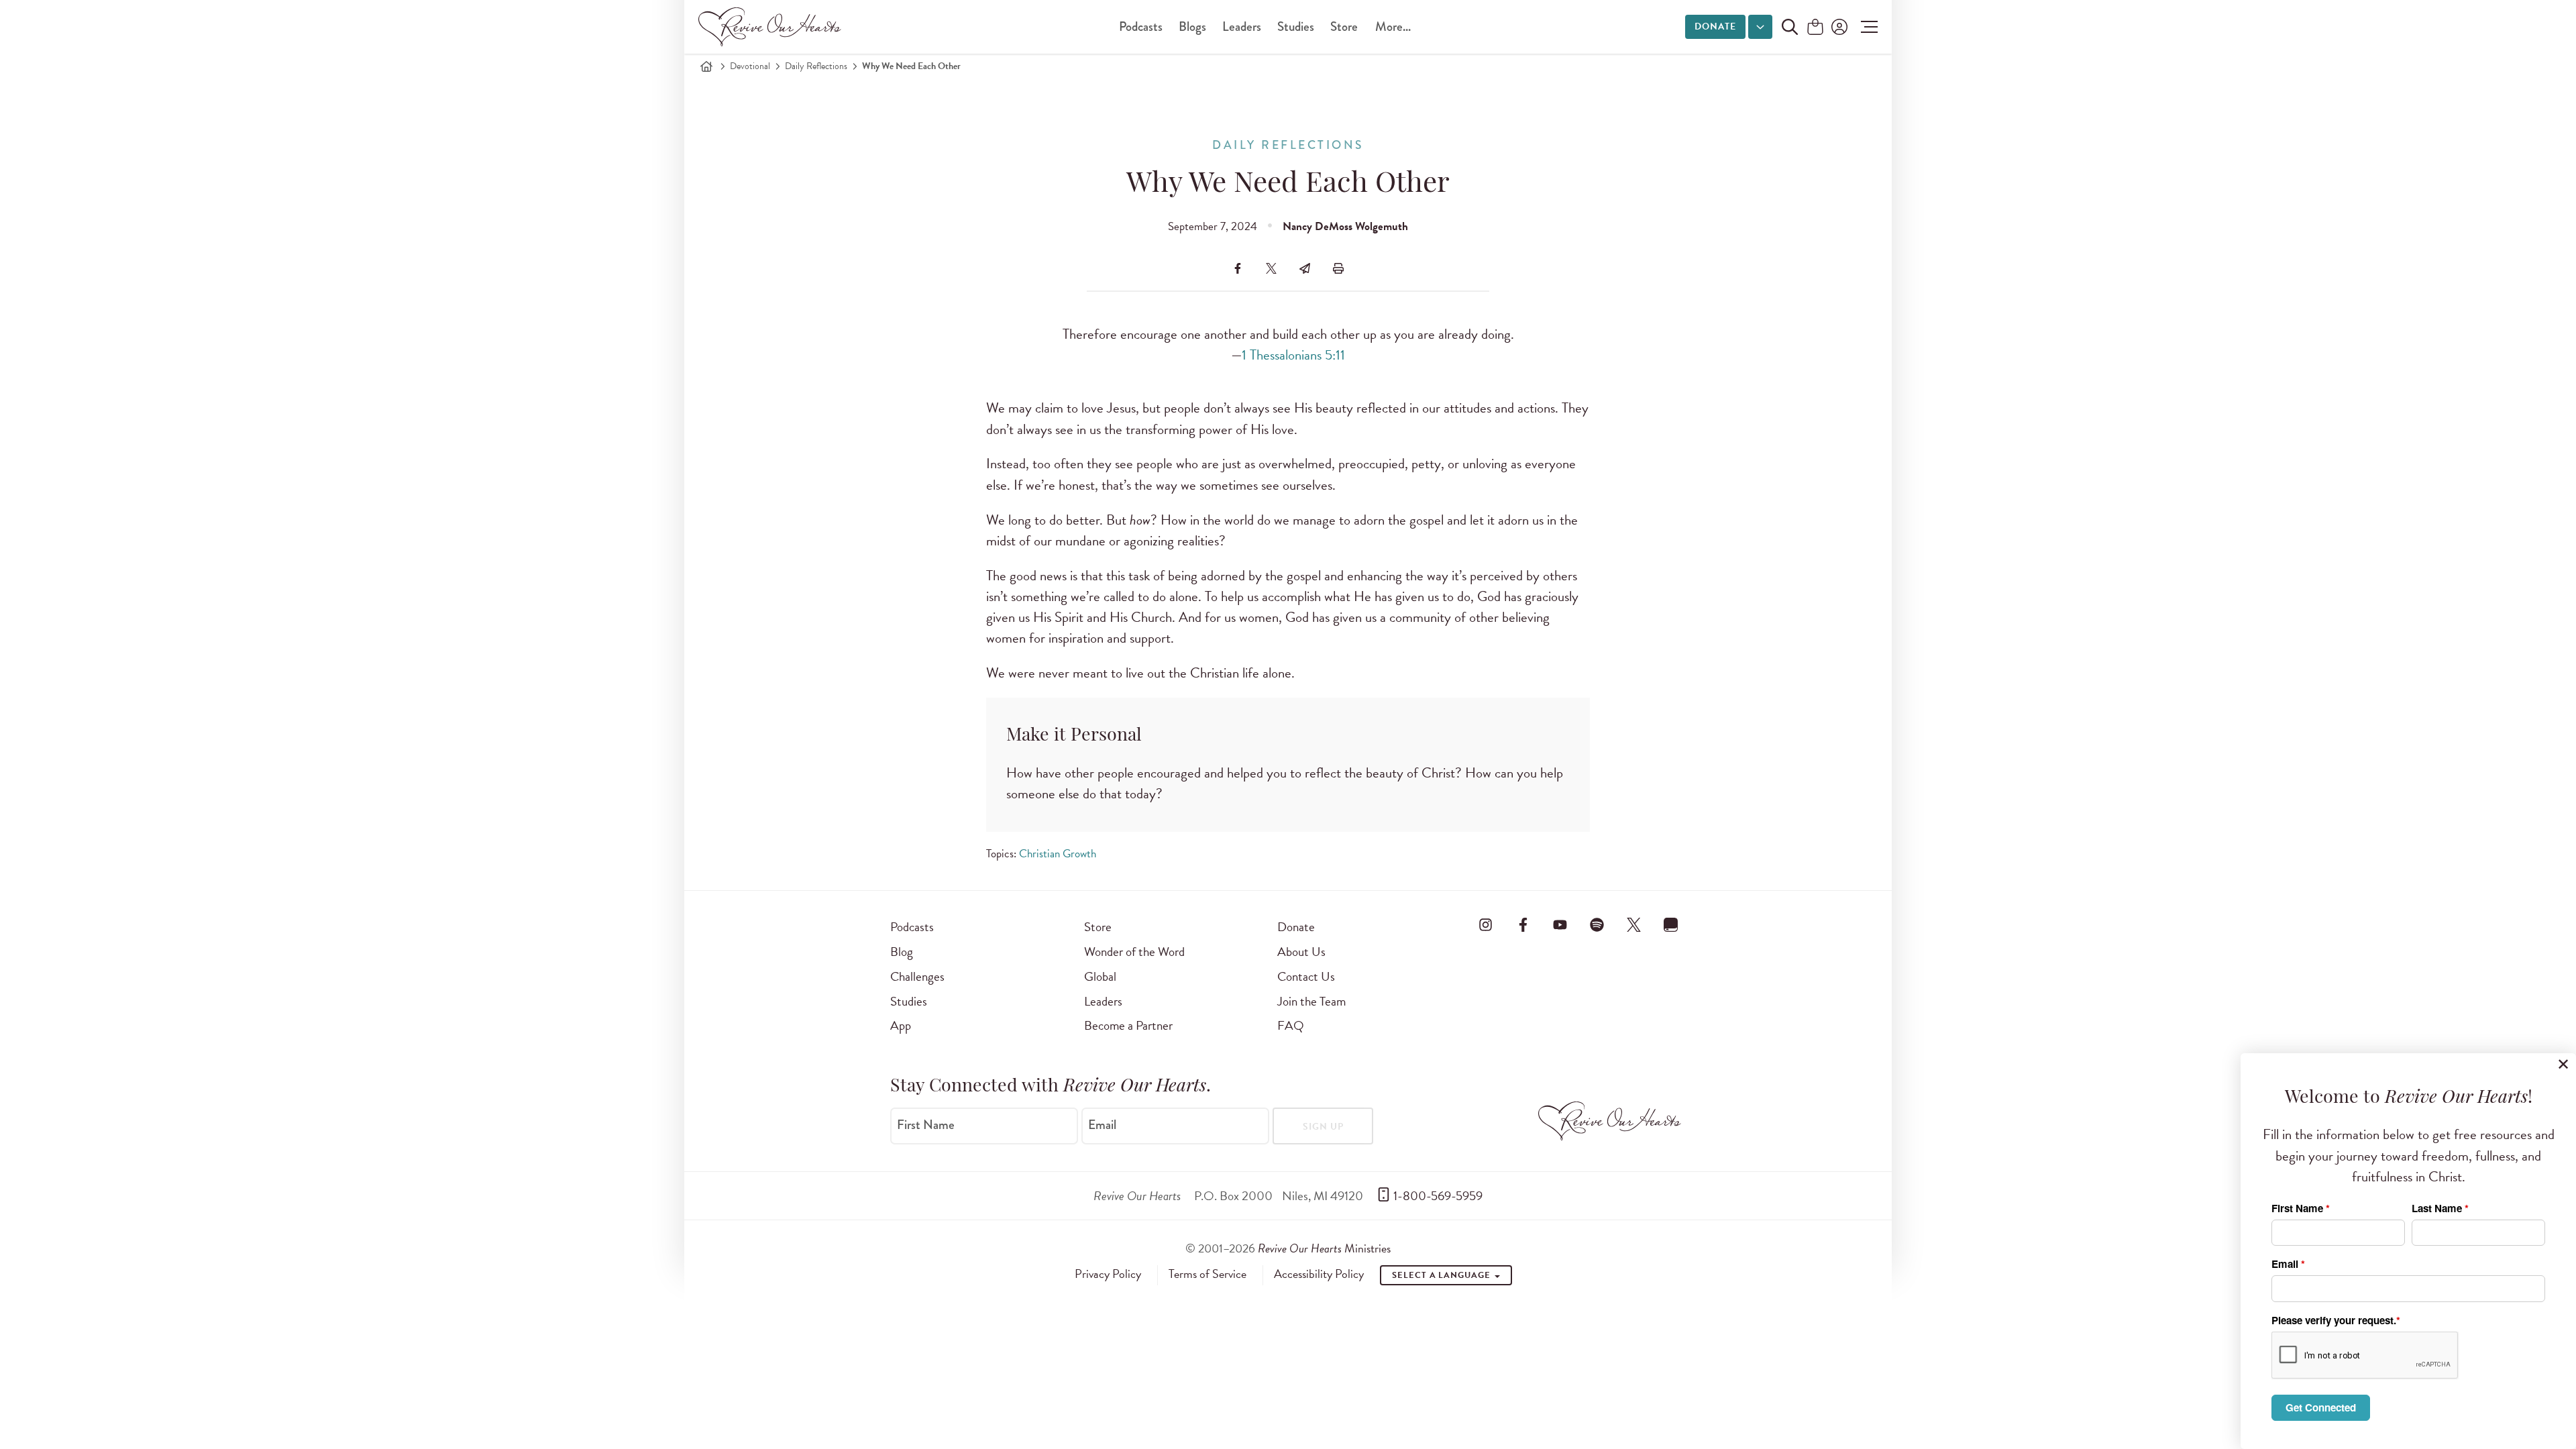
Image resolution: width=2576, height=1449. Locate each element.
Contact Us (1306, 976)
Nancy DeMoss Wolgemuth (1345, 226)
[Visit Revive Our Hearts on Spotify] (1597, 924)
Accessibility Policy (1319, 1274)
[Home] (706, 66)
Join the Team (1311, 1001)
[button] (1866, 27)
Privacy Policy (1108, 1274)
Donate (1715, 26)
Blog (902, 952)
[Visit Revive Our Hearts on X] (1634, 924)
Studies (1296, 26)
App (901, 1025)
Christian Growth (1058, 854)
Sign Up (1323, 1127)
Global (1100, 976)
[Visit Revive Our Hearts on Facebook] (1523, 924)
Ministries (1324, 1248)
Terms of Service (1207, 1274)
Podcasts (1141, 26)
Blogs (1192, 26)
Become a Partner (1128, 1025)
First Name (926, 1125)
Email (1102, 1125)
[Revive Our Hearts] (772, 27)
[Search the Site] (1790, 27)
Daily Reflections (816, 66)
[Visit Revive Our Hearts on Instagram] (1486, 924)
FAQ (1291, 1025)
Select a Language (1442, 1275)
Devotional (750, 66)
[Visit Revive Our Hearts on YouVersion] (1671, 924)
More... (1393, 26)
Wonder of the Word (1134, 952)
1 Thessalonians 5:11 (1293, 355)
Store (1344, 26)
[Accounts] (1838, 27)
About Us (1301, 952)
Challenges (917, 976)
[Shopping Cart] (1815, 28)
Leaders (1242, 26)
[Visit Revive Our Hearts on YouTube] (1560, 924)
